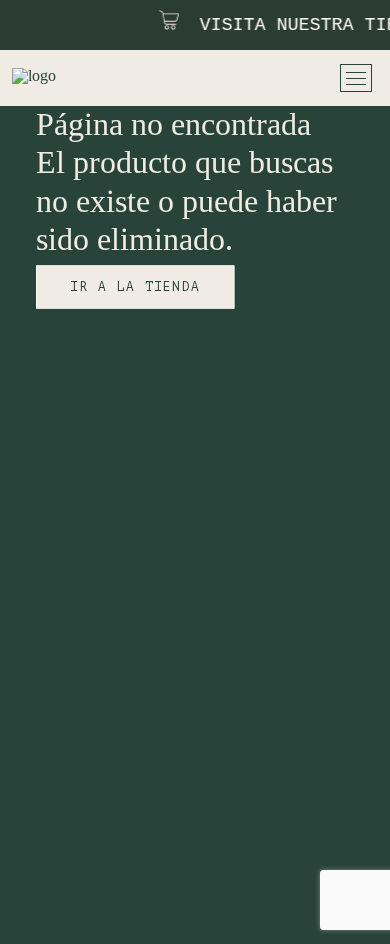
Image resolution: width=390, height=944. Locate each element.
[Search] (229, 78)
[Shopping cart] (307, 78)
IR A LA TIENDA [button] (135, 286)
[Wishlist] (281, 78)
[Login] (255, 78)
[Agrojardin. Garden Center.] (63, 78)
